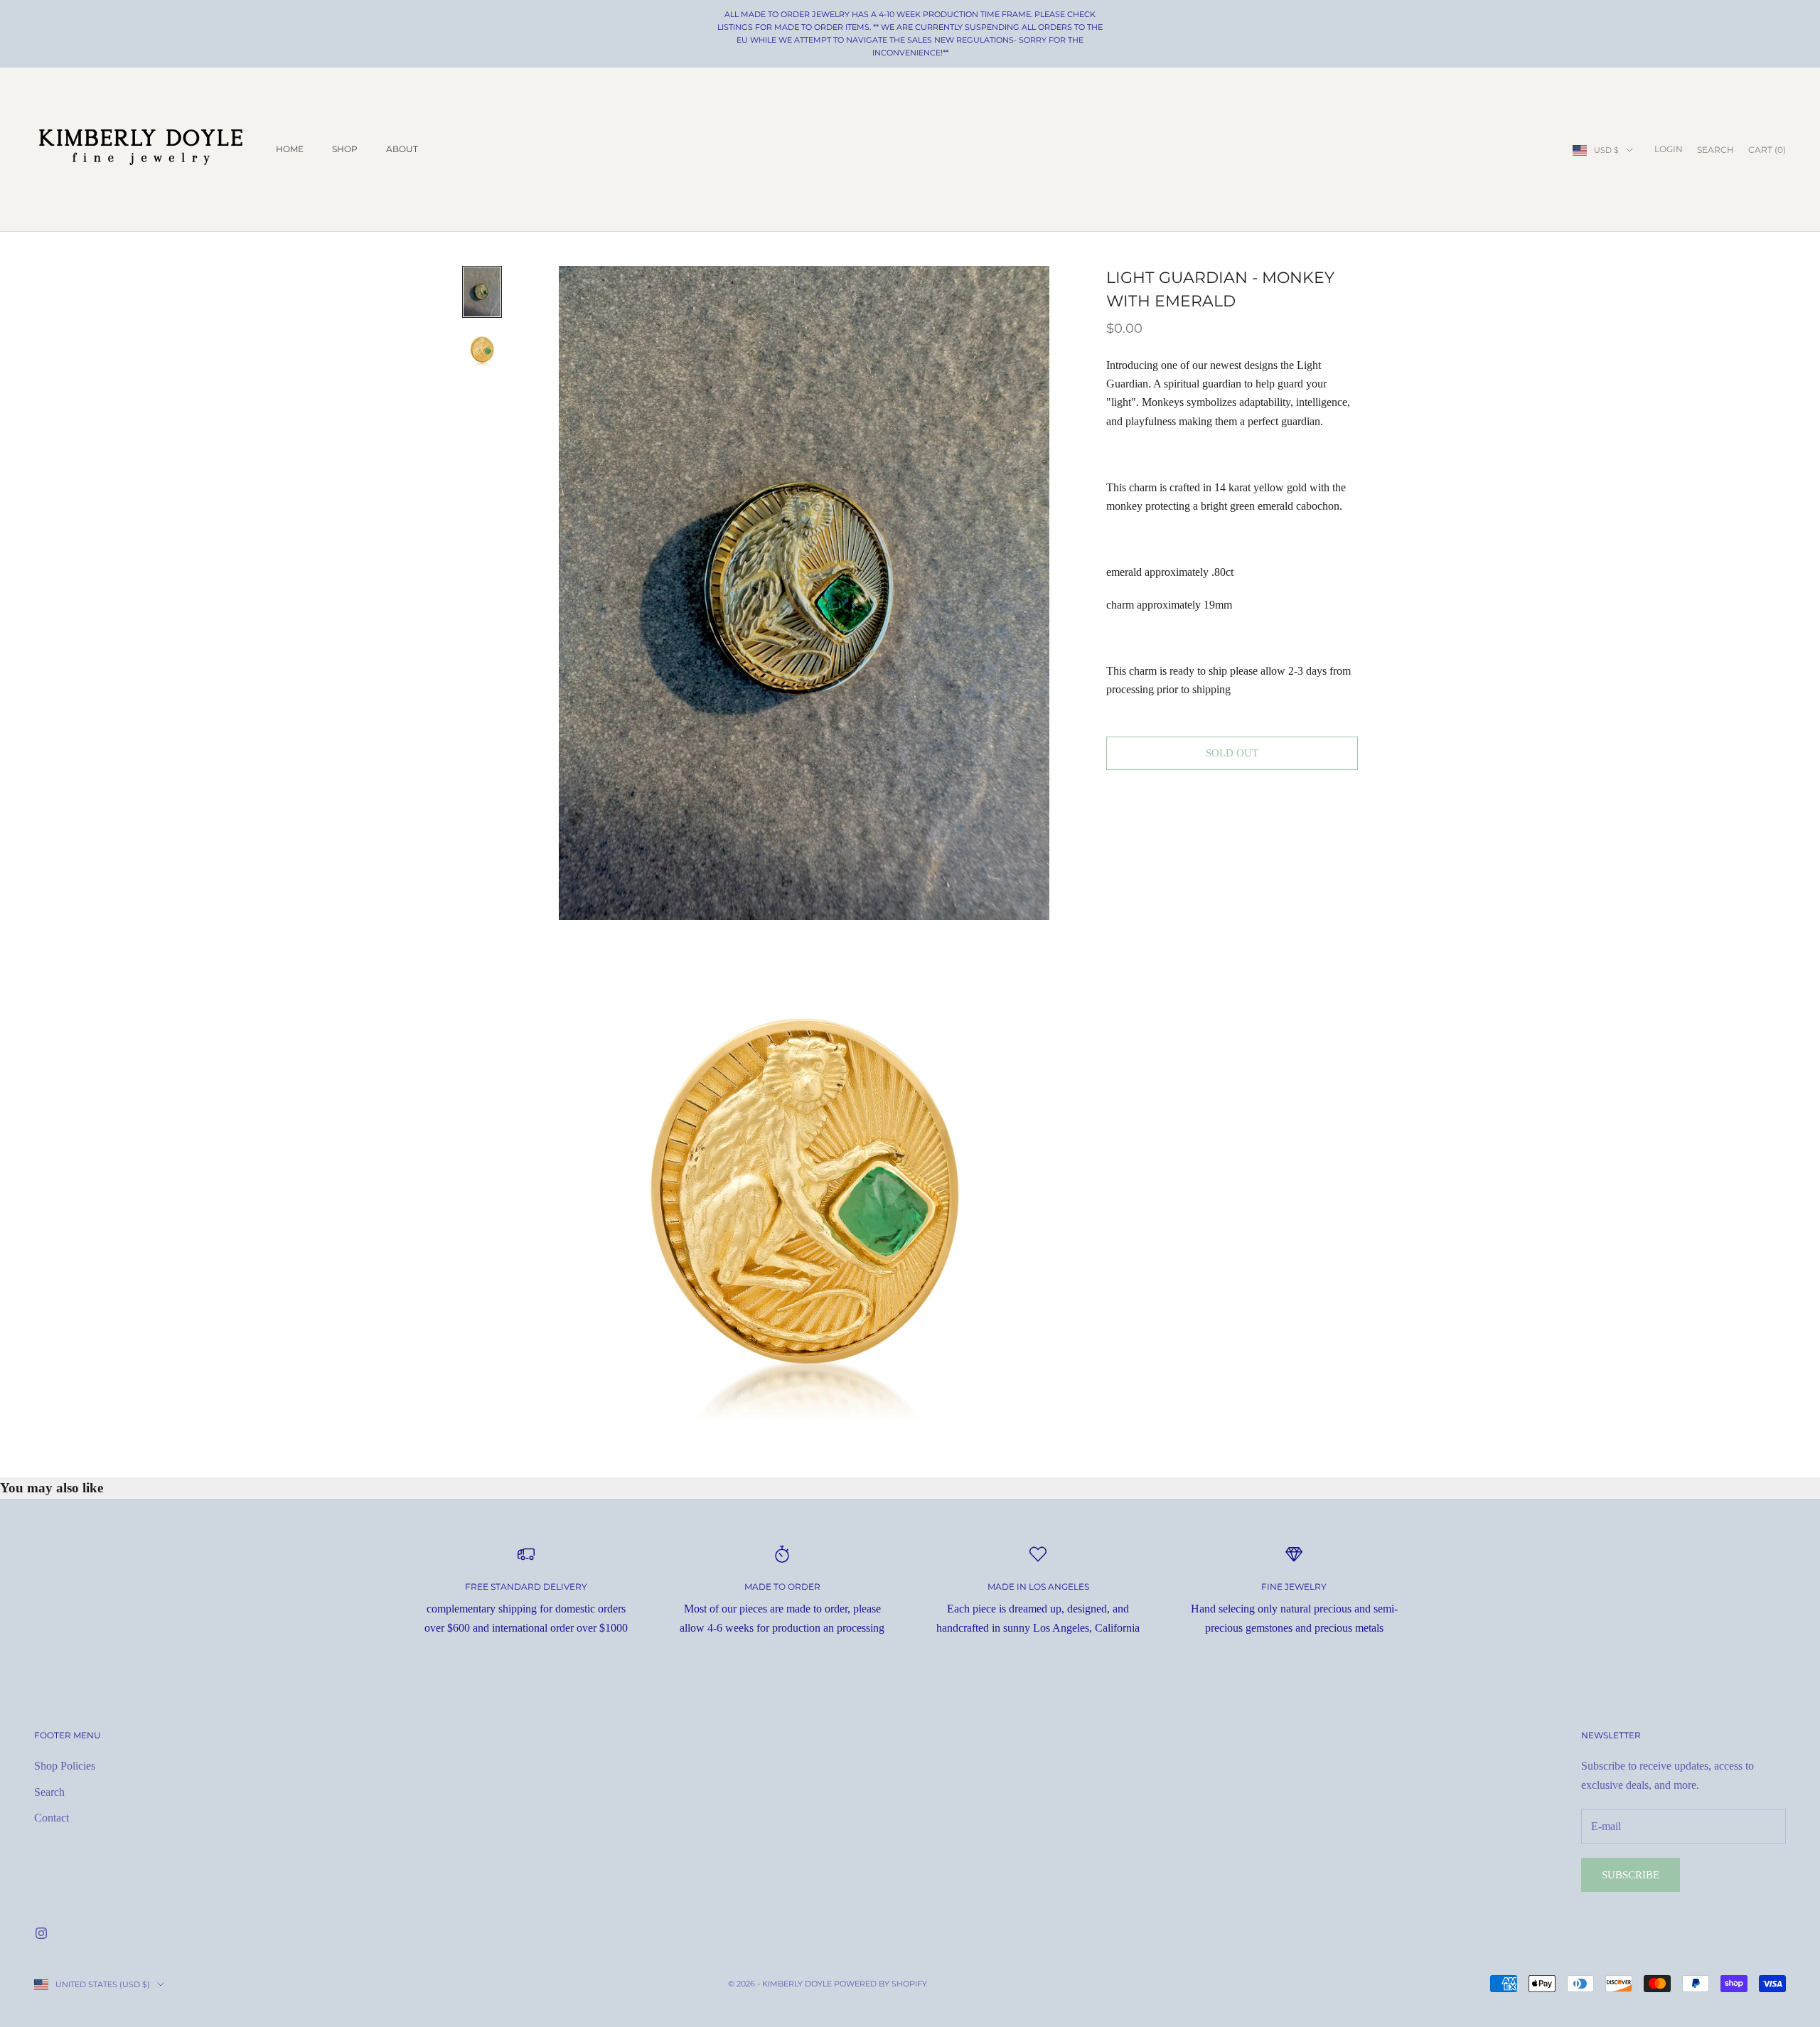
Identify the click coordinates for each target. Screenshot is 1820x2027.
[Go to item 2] (482, 349)
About (402, 149)
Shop (345, 149)
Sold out (1232, 753)
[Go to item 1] (482, 292)
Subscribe (1631, 1875)
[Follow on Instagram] (41, 1933)
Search (49, 1792)
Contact (52, 1818)
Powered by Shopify (880, 1984)
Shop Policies (65, 1766)
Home (290, 149)
